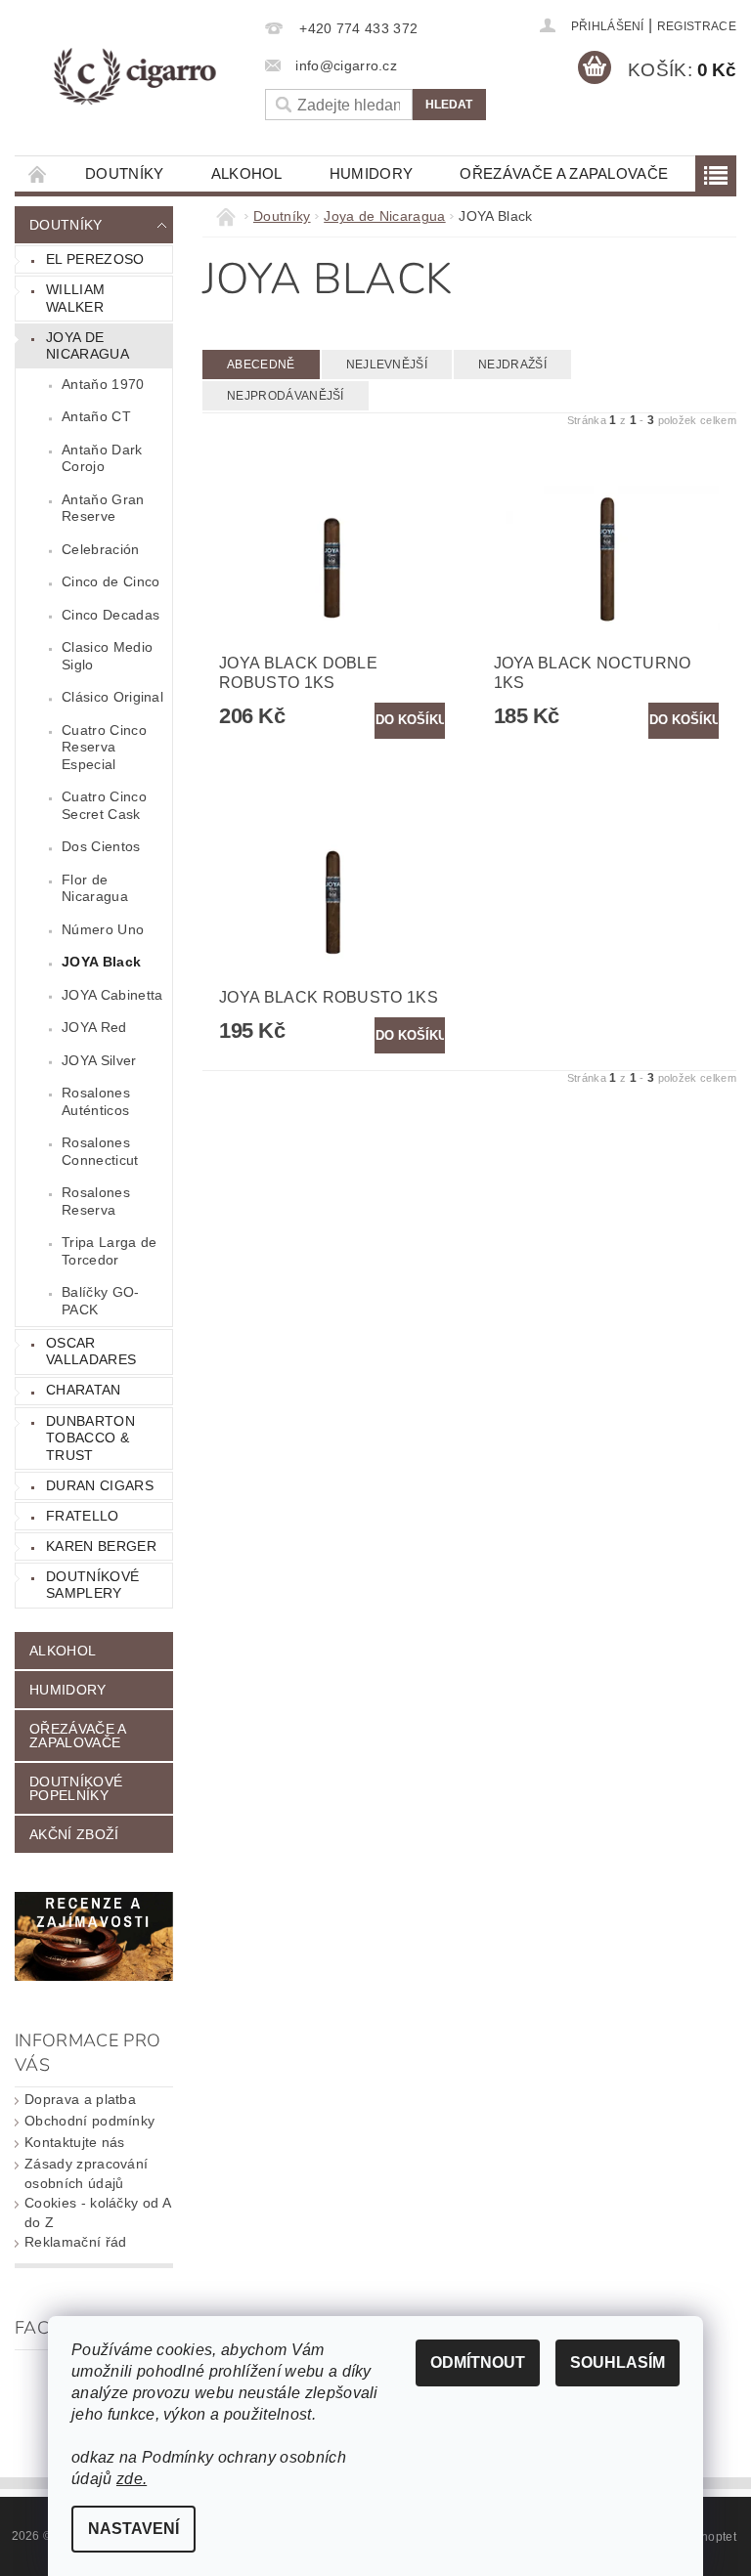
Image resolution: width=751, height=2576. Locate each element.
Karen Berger (101, 1546)
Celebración (101, 549)
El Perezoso (95, 259)
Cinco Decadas (110, 615)
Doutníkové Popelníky (76, 1788)
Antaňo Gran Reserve (103, 508)
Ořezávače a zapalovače (564, 173)
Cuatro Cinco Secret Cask (104, 805)
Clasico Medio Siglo (107, 656)
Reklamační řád (75, 2242)
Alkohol (247, 173)
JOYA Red (94, 1027)
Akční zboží (74, 1834)
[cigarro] (134, 77)
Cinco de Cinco (110, 581)
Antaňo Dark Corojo (102, 458)
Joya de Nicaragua (88, 346)
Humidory (372, 173)
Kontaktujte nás (75, 2142)
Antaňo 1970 (103, 384)
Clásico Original (112, 697)
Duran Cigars (100, 1485)
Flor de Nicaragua (95, 888)
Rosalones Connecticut (100, 1151)
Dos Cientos (101, 846)
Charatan (84, 1390)
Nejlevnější (387, 365)
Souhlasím (618, 2362)
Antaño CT (96, 416)
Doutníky (125, 173)
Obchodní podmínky (89, 2121)
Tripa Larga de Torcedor (109, 1251)
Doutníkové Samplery (92, 1585)
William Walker (75, 298)
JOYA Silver (99, 1060)
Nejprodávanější (286, 396)
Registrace (697, 26)
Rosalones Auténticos (96, 1101)
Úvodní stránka (38, 173)
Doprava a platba (80, 2099)
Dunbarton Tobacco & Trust (90, 1438)
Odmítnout (478, 2362)
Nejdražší (512, 365)
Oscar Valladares (91, 1352)
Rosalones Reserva (96, 1201)
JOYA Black (101, 962)
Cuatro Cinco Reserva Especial (104, 747)
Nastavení (133, 2529)
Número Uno (103, 929)
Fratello (83, 1516)
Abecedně (261, 365)
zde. (132, 2479)
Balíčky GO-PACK (101, 1301)
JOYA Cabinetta (112, 995)
